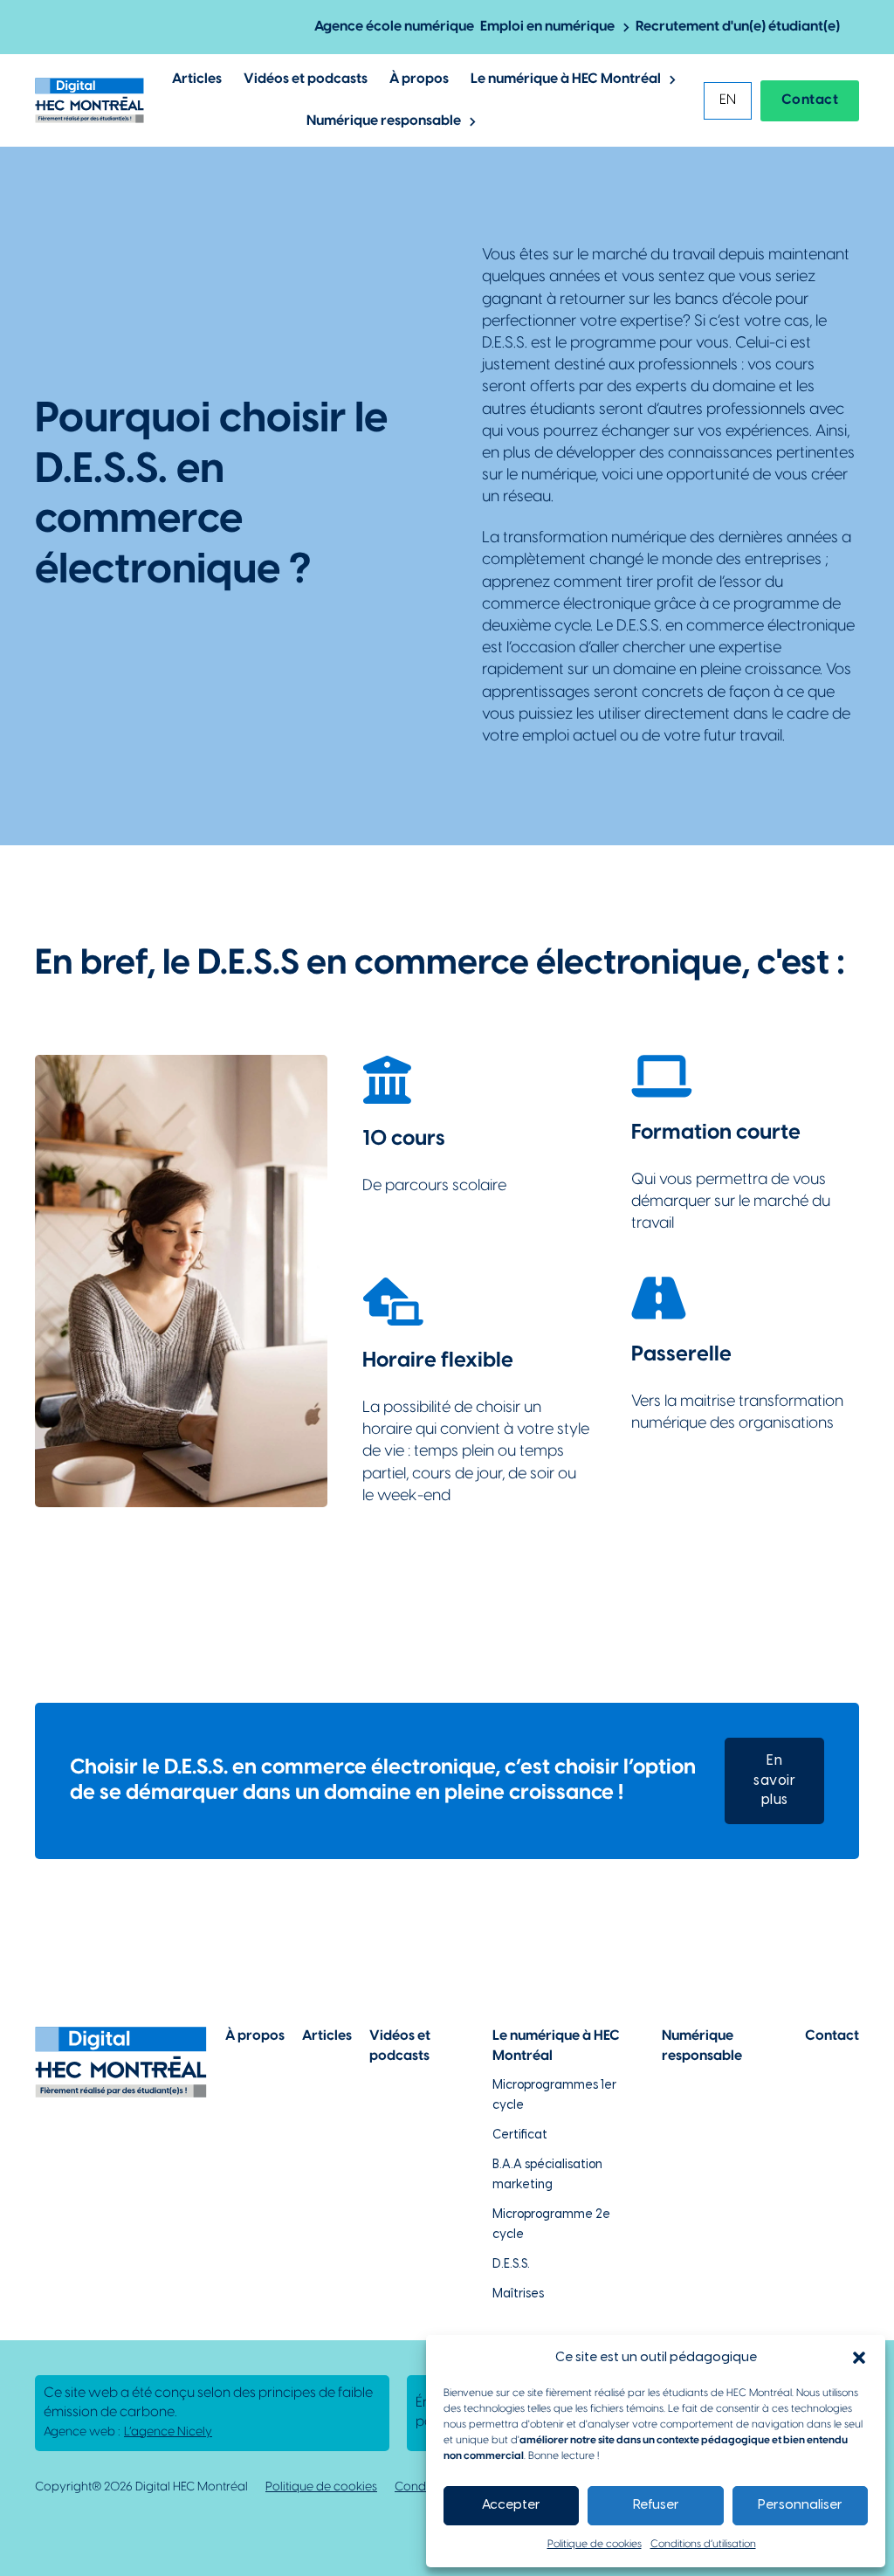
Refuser (656, 2505)
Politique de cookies (595, 2544)
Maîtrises (518, 2294)
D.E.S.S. (511, 2265)
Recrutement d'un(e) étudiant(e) (738, 27)
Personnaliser (800, 2505)
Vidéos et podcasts (306, 79)
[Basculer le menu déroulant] (626, 28)
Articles (197, 79)
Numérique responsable (384, 121)
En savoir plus (774, 1780)
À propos (419, 79)
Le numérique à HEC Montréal (566, 79)
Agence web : (128, 2432)
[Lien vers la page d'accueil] (89, 100)
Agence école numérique (394, 27)
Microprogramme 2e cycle (551, 2225)
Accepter (511, 2505)
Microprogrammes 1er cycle (554, 2095)
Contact (810, 100)
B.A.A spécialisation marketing (547, 2175)
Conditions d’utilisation (703, 2544)
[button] (859, 2358)
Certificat (520, 2135)
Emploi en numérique (547, 27)
